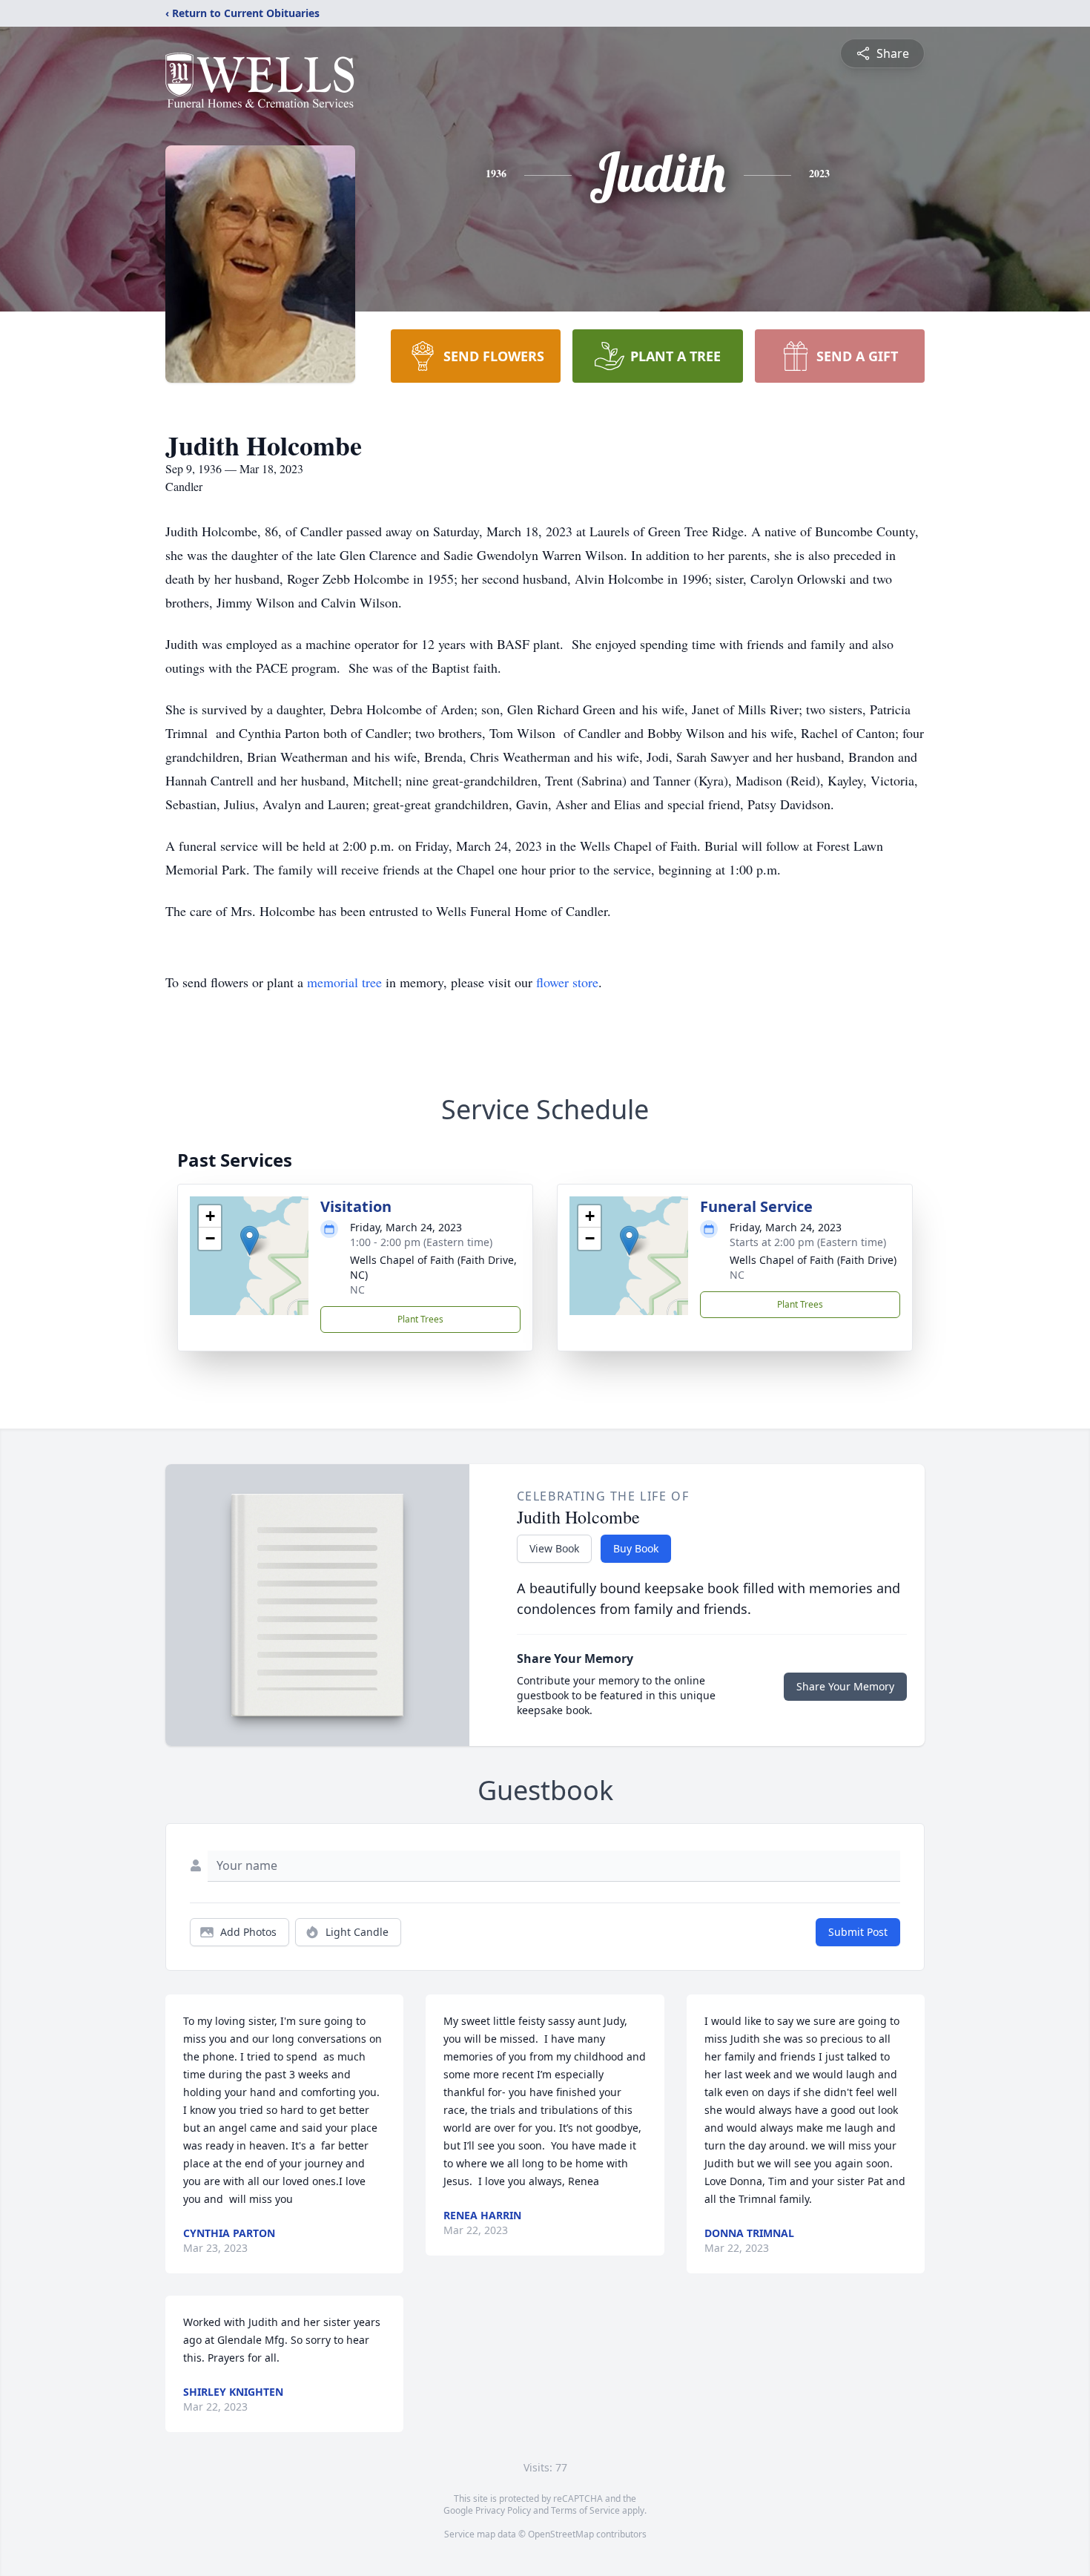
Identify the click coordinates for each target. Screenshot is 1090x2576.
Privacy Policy (503, 2510)
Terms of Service (585, 2510)
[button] (250, 1241)
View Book (554, 1548)
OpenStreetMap (561, 2534)
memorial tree (344, 982)
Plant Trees (420, 1319)
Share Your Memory (845, 1686)
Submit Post (858, 1932)
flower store (567, 982)
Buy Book (636, 1548)
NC (357, 1289)
